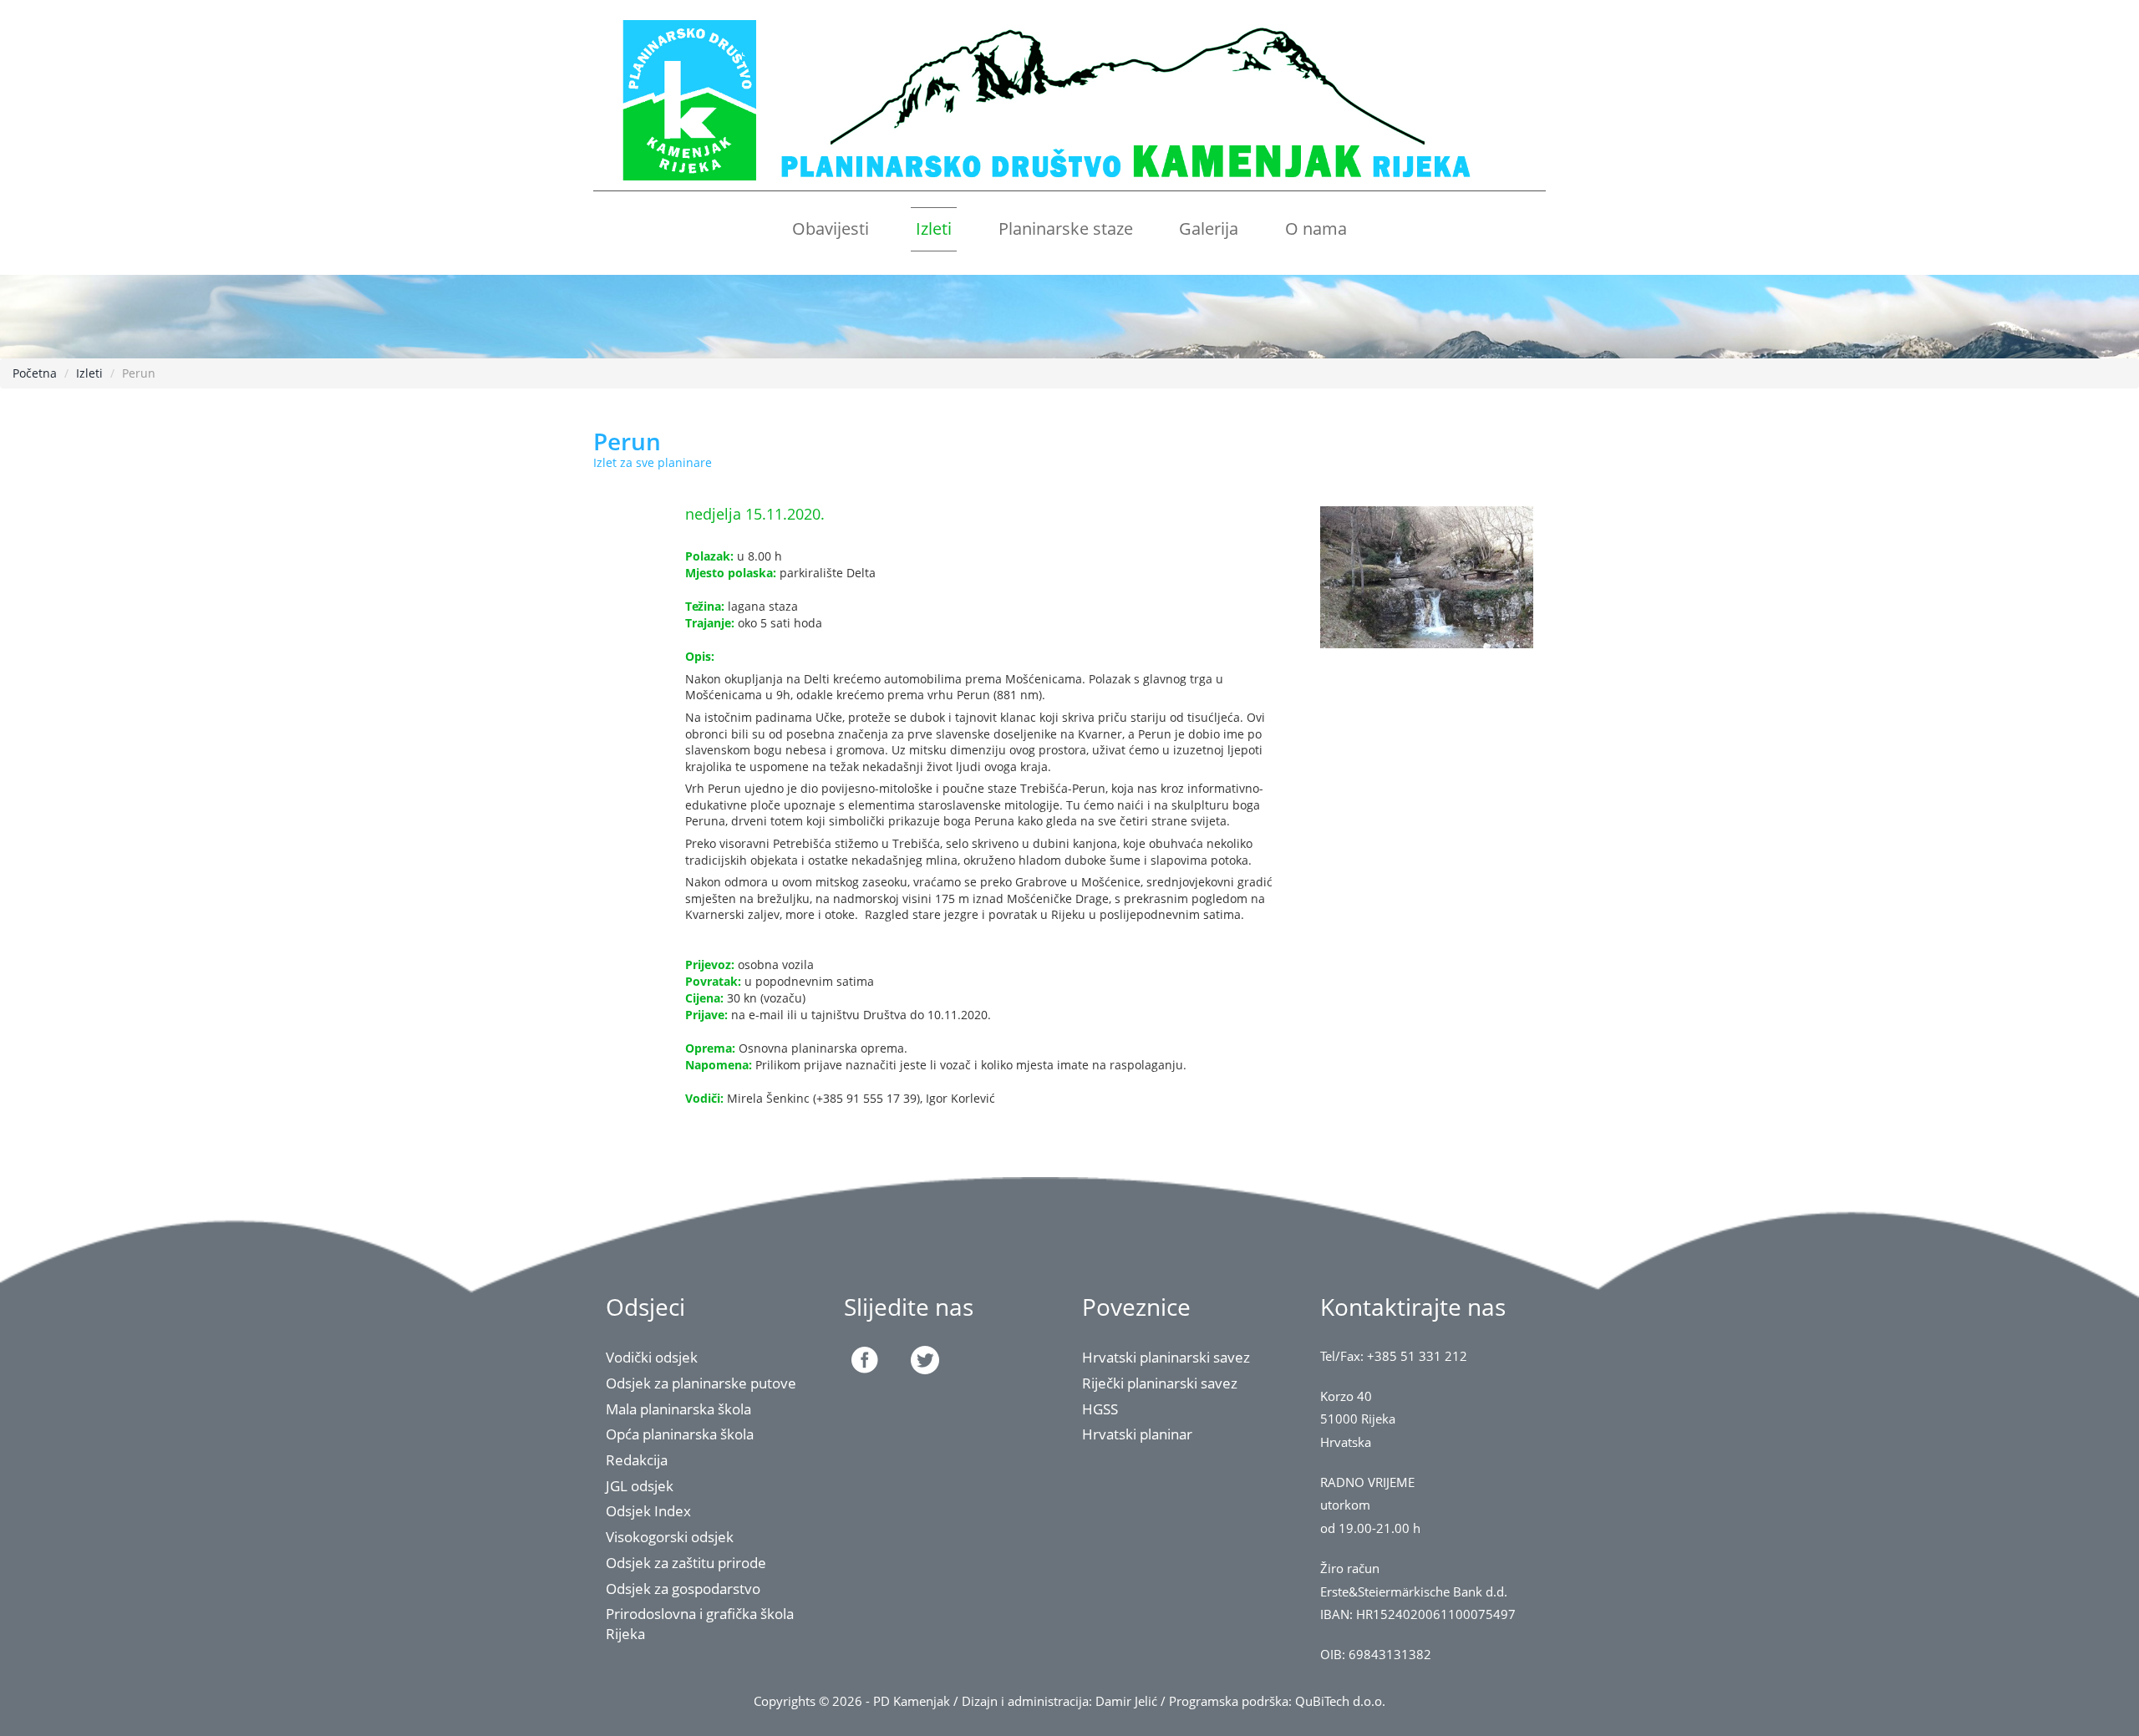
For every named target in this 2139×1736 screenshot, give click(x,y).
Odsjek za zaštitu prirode (686, 1563)
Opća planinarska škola (680, 1434)
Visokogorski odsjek (670, 1537)
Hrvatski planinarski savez (1166, 1357)
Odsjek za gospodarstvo (683, 1589)
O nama (1316, 228)
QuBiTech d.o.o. (1340, 1701)
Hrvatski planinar (1137, 1434)
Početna (35, 373)
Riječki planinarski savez (1160, 1383)
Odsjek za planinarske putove (701, 1383)
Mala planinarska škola (678, 1409)
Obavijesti (831, 228)
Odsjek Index (648, 1511)
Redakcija (637, 1460)
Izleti (934, 228)
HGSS (1100, 1409)
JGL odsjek (640, 1486)
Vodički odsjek (652, 1357)
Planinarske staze (1066, 228)
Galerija (1209, 228)
